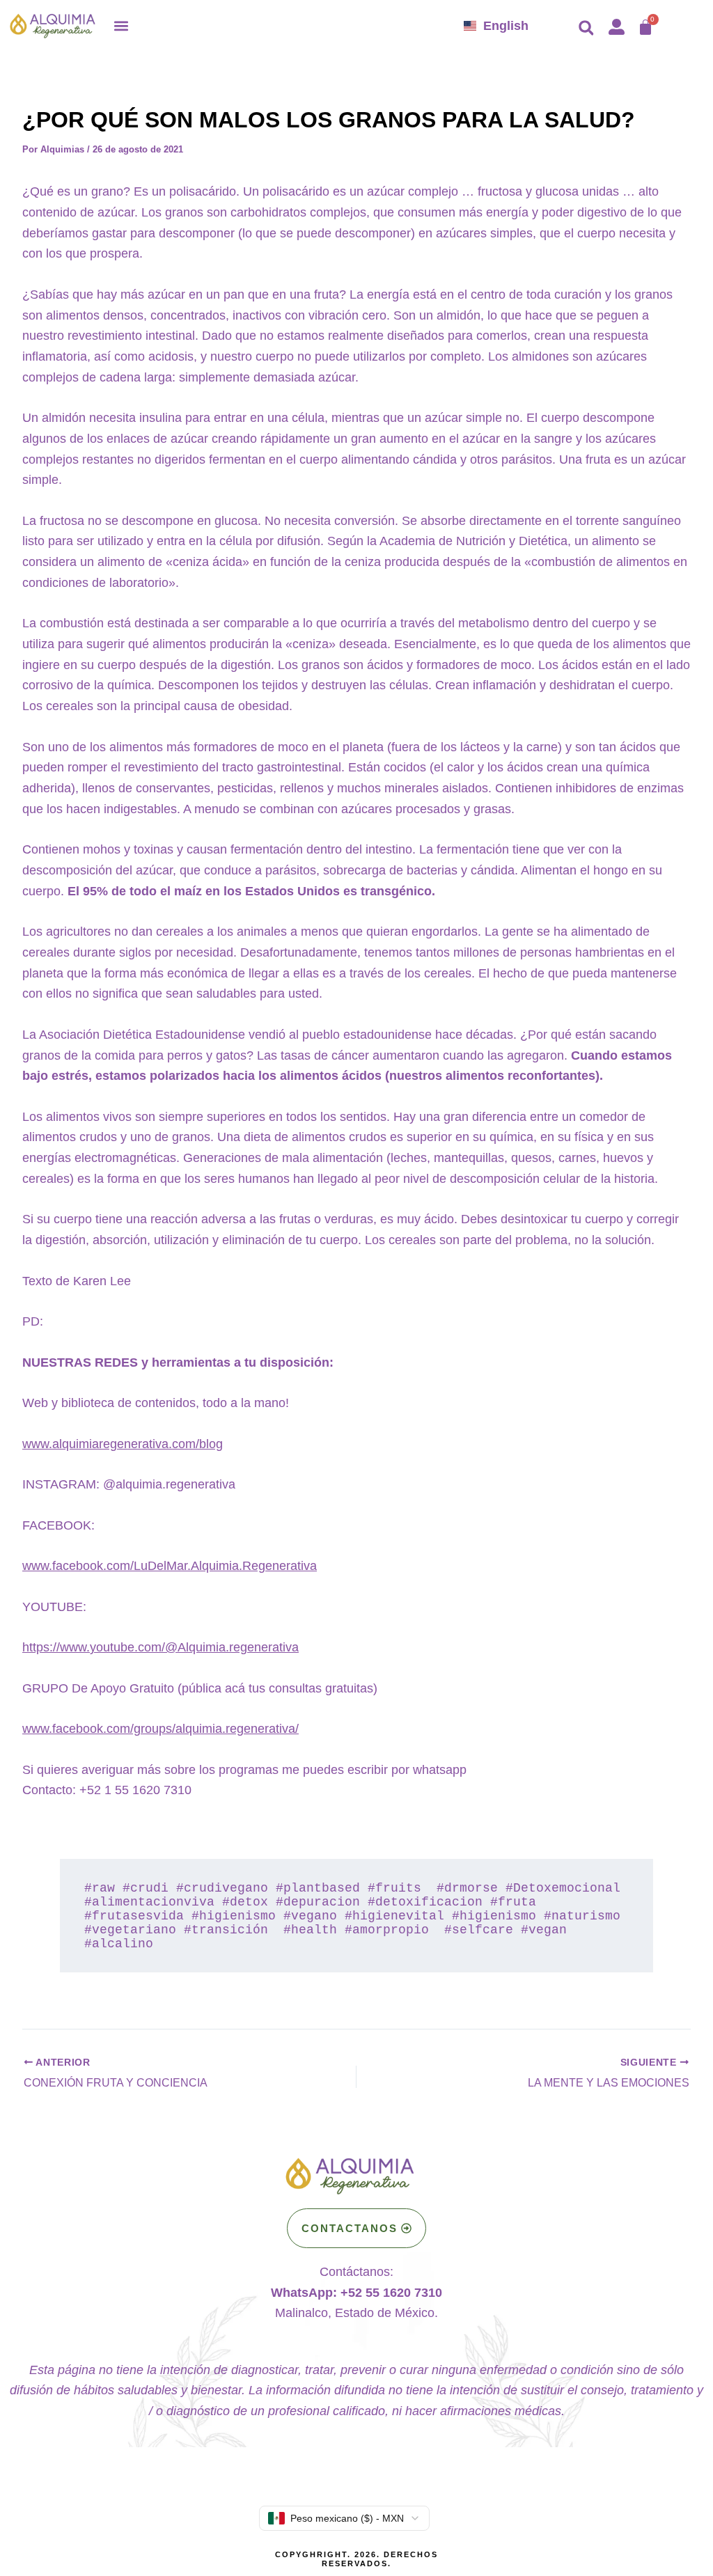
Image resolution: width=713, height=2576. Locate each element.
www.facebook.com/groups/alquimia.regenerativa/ (160, 1729)
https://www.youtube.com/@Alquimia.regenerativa (160, 1647)
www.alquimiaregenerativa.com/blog (123, 1444)
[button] (121, 25)
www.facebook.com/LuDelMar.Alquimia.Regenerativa (170, 1566)
